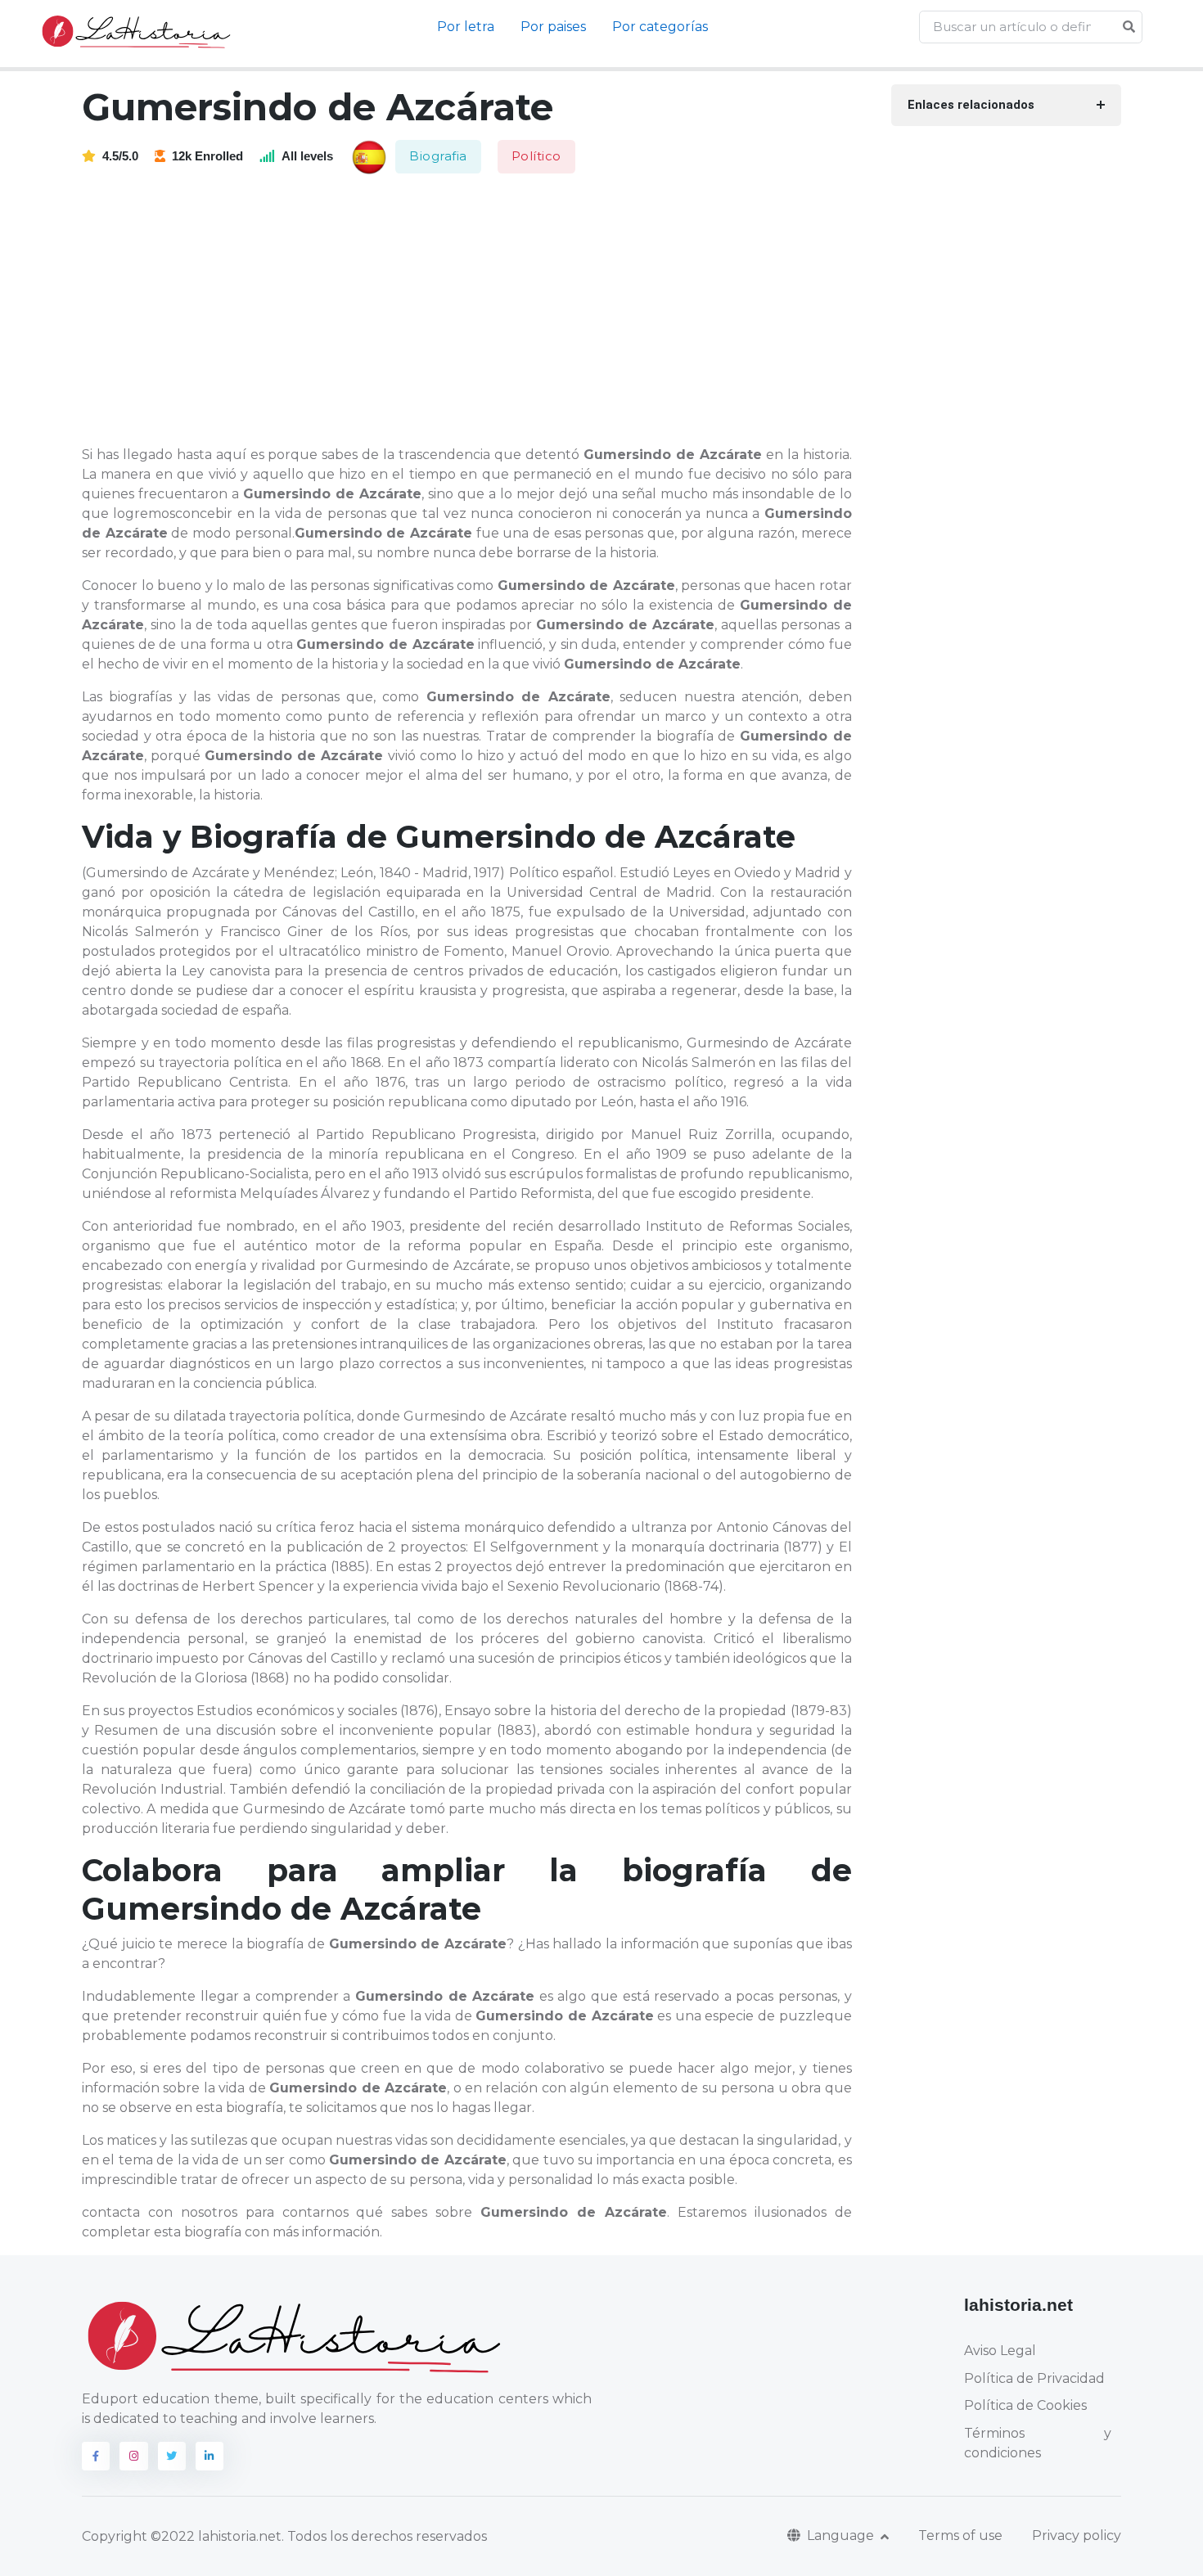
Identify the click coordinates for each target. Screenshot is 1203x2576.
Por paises (553, 27)
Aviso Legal (1000, 2351)
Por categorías (660, 27)
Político (536, 156)
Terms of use (960, 2535)
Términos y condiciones (1038, 2443)
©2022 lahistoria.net (216, 2536)
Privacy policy (1077, 2535)
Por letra (466, 27)
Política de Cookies (1025, 2405)
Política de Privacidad (1034, 2378)
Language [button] (842, 2535)
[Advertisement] (477, 311)
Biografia (438, 156)
